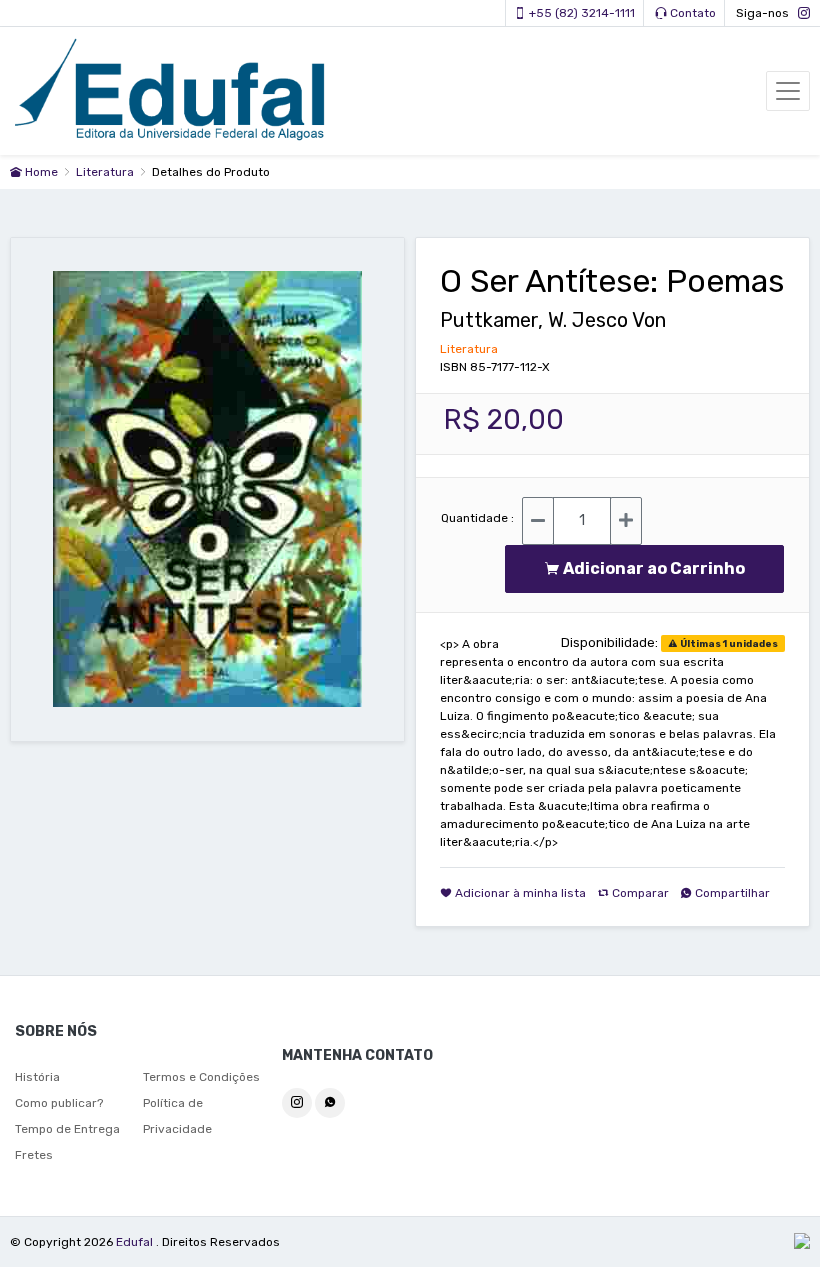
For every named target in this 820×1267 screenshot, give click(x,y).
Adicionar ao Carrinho (658, 568)
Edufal (136, 1242)
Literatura (106, 172)
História (37, 1077)
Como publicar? (59, 1103)
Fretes (34, 1155)
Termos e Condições (201, 1077)
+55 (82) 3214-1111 (580, 13)
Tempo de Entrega (67, 1129)
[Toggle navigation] (788, 91)
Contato (691, 13)
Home (40, 172)
